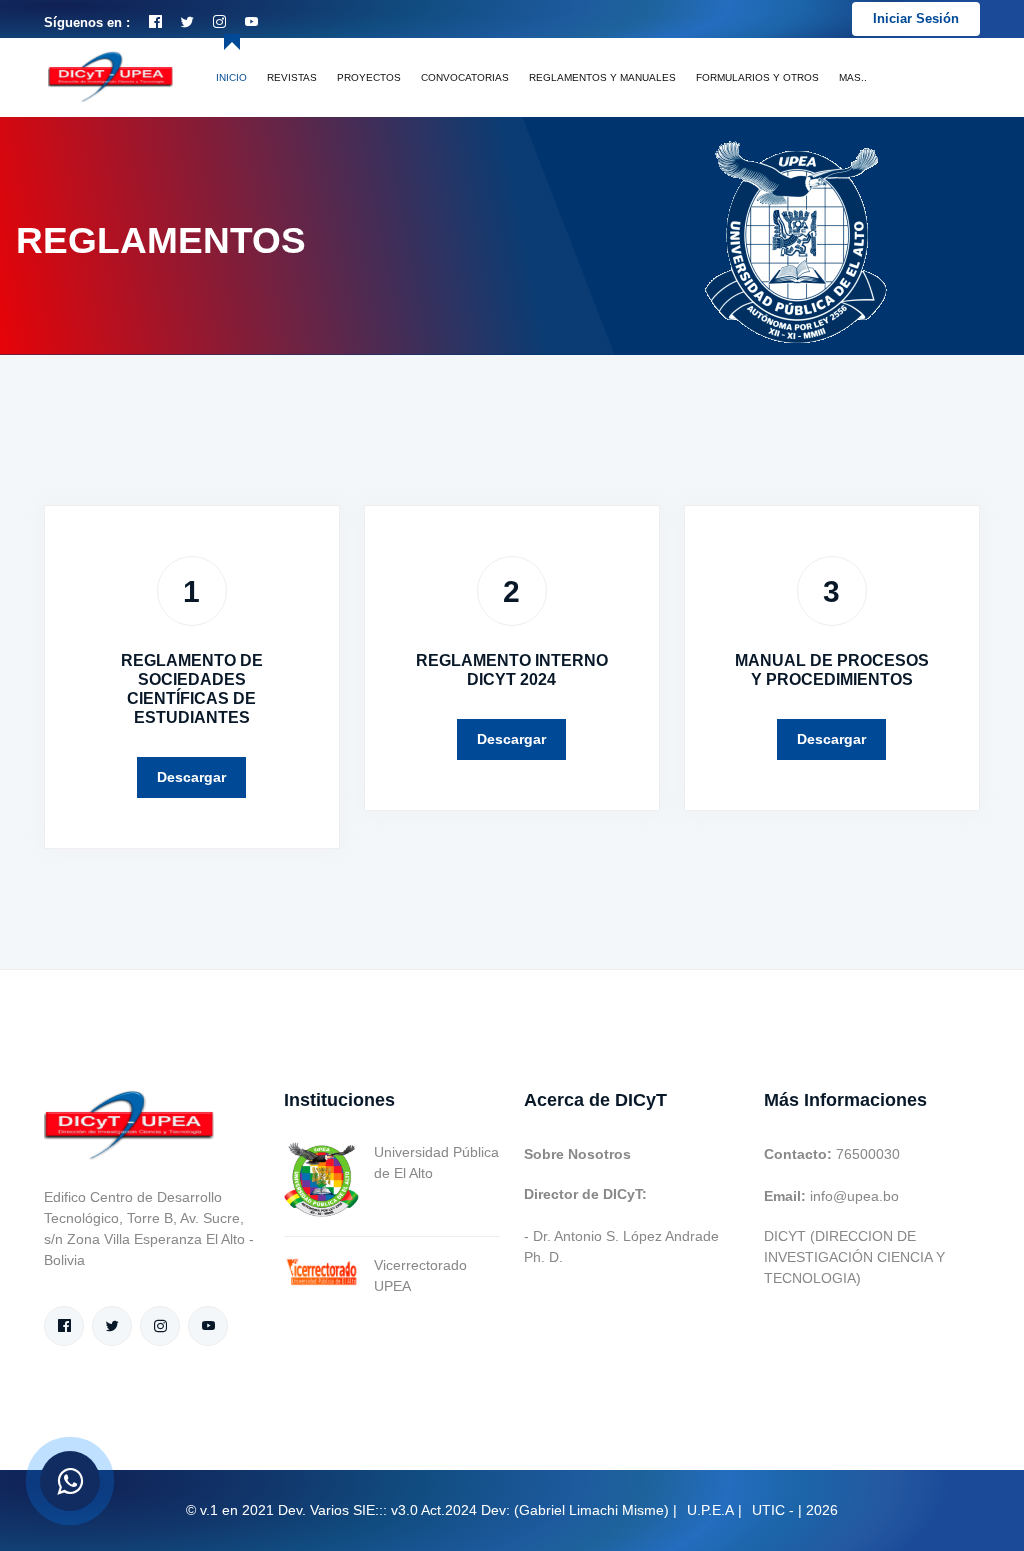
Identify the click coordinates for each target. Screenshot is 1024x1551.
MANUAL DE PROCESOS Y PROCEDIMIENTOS (832, 670)
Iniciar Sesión (916, 18)
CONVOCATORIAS (465, 77)
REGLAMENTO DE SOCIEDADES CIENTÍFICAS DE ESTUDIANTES (192, 689)
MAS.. (853, 77)
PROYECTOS (369, 77)
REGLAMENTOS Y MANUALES (602, 77)
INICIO (231, 77)
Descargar (191, 777)
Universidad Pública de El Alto (436, 1162)
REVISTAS (292, 77)
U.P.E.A (710, 1510)
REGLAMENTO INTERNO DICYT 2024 (512, 670)
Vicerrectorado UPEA (420, 1275)
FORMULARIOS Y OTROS (757, 77)
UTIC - (773, 1510)
